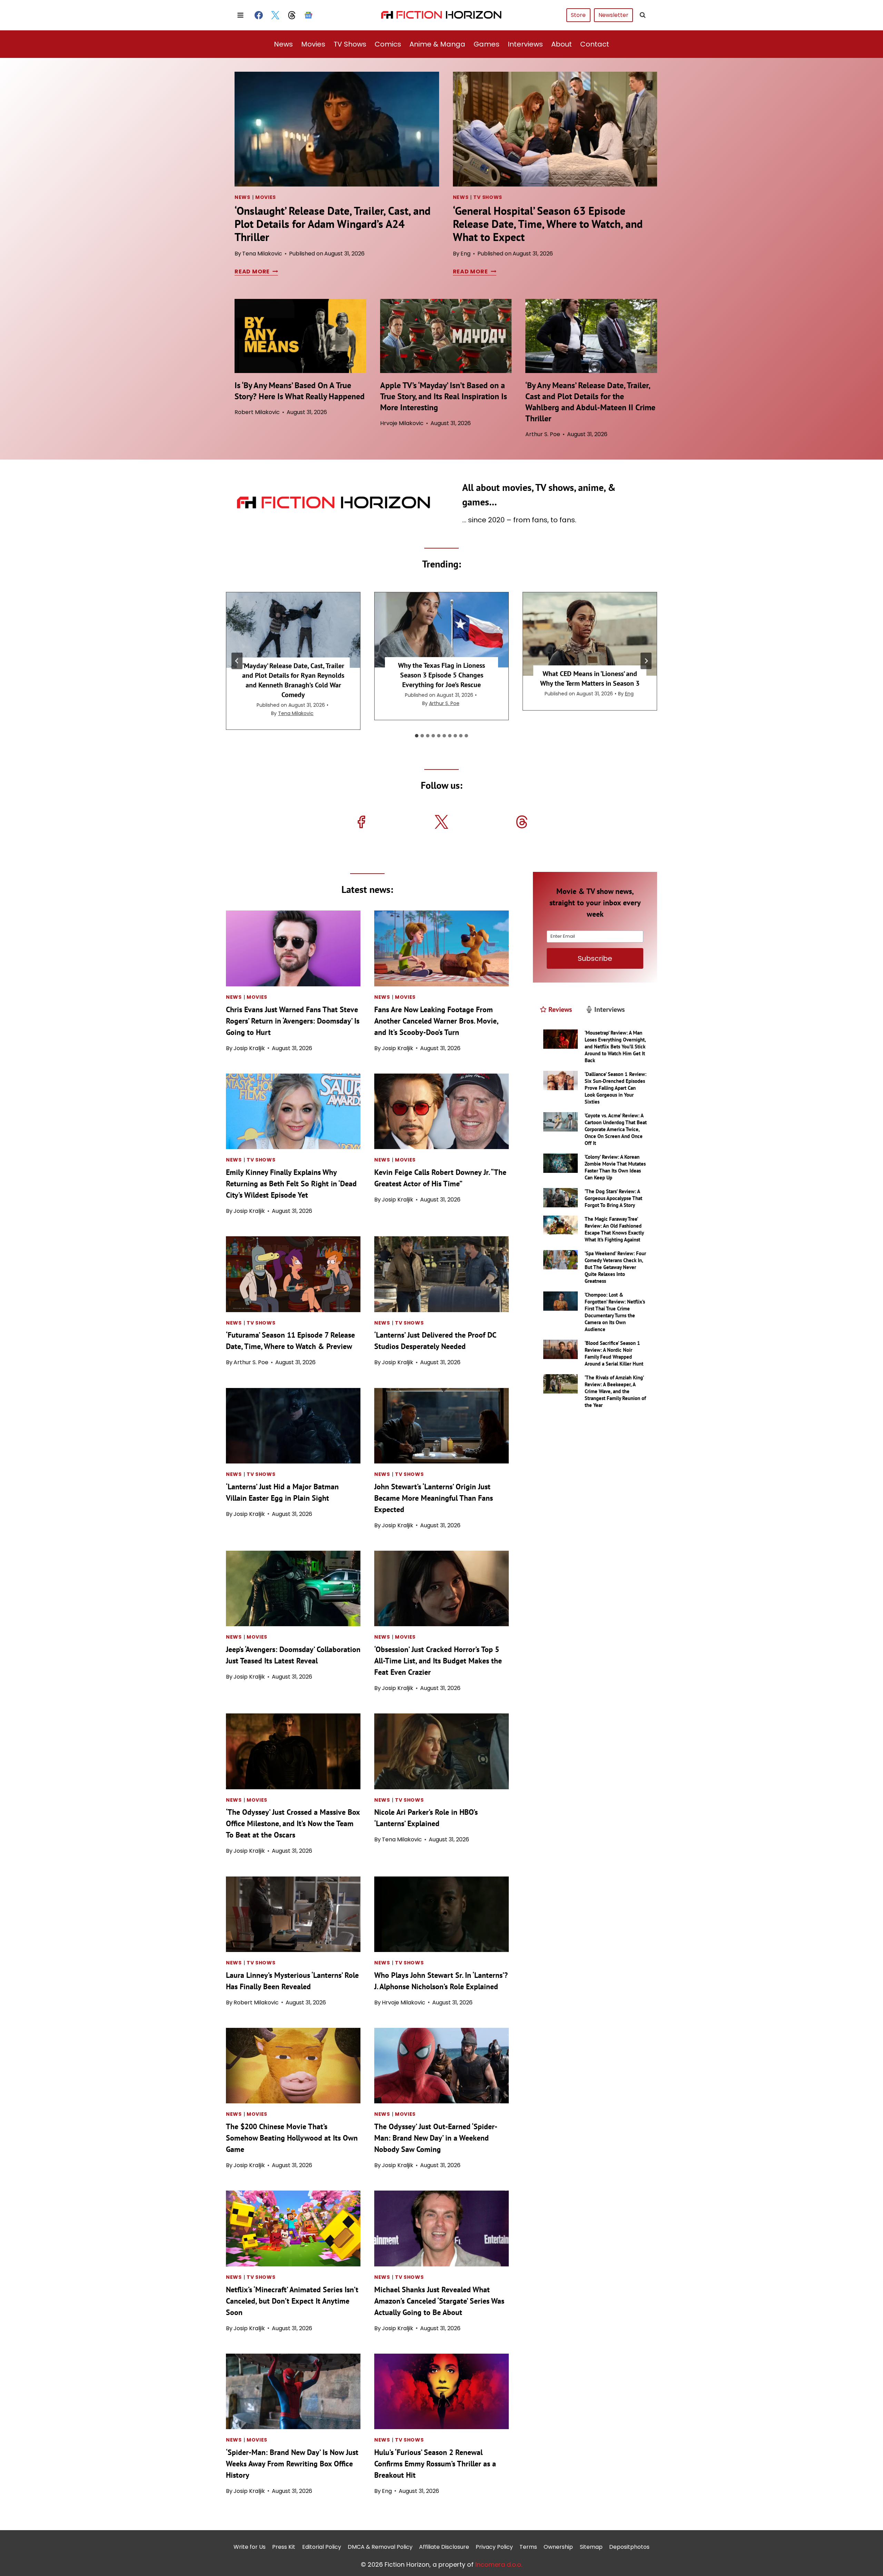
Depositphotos (629, 2547)
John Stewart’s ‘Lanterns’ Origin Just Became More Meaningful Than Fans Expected (434, 1498)
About (562, 44)
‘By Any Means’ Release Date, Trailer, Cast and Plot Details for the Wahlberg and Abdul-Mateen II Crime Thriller (590, 402)
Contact (595, 44)
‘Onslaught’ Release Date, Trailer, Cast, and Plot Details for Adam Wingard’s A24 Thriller (333, 224)
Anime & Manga (437, 44)
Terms (528, 2547)
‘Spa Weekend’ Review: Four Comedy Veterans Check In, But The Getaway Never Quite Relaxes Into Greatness (615, 1267)
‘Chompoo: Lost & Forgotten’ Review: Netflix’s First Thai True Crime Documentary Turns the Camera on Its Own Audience (615, 1312)
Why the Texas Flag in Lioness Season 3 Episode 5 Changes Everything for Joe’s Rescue (441, 675)
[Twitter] (275, 15)
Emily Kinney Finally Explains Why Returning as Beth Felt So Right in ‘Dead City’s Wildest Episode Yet (291, 1184)
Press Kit (284, 2547)
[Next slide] (646, 661)
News (283, 44)
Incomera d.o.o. (499, 2564)
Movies (313, 44)
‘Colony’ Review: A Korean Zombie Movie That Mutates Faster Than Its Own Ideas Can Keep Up (615, 1167)
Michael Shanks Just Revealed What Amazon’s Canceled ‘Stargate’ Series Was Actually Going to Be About (439, 2301)
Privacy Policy (494, 2547)
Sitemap (591, 2547)
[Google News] (308, 15)
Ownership (558, 2547)
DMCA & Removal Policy (380, 2547)
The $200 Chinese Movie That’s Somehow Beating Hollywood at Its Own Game (292, 2138)
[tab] (417, 736)
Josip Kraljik (249, 1048)
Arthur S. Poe (543, 434)
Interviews (525, 44)
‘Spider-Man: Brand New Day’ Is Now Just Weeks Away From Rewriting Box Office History (292, 2464)
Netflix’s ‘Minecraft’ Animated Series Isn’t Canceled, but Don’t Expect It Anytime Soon (292, 2301)
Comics (388, 44)
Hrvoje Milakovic (402, 423)
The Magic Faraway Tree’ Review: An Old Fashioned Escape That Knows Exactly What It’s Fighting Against (614, 1229)
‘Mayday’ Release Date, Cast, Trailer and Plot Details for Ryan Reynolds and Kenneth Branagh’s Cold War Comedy (293, 680)
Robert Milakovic (257, 412)
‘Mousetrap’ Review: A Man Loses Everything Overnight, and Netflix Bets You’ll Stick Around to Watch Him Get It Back (615, 1046)
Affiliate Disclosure (444, 2547)
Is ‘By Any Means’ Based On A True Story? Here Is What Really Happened (300, 391)
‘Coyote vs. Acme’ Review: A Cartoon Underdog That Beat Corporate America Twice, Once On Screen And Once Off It (616, 1129)
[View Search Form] (643, 15)
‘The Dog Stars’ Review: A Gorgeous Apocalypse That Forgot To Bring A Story (613, 1198)
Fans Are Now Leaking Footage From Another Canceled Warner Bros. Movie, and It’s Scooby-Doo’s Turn (436, 1021)
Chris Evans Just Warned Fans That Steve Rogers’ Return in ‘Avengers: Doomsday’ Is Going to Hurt (293, 1021)
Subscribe (595, 958)
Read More (255, 271)
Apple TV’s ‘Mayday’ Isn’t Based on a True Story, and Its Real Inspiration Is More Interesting (444, 396)
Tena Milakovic (262, 254)
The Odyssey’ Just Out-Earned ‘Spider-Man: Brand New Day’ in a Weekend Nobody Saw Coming (436, 2138)
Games (487, 44)
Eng (465, 254)
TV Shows (350, 44)
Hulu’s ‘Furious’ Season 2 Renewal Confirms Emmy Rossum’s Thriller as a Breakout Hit (435, 2464)
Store (578, 15)
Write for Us (250, 2547)
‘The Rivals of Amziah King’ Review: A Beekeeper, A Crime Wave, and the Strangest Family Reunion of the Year (615, 1391)
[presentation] (337, 129)
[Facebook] (259, 15)
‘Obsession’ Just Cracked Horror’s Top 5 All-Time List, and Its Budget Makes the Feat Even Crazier (438, 1661)
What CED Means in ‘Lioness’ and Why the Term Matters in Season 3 (590, 678)
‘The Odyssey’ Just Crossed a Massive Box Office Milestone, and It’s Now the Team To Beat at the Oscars (293, 1823)
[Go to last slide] (237, 661)
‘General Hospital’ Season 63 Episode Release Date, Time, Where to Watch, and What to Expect (548, 224)
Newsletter (613, 15)
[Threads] (292, 15)
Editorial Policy (322, 2547)
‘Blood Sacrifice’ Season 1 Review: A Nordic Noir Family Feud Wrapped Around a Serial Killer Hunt (614, 1353)
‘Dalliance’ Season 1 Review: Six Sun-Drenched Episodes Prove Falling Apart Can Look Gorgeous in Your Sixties (616, 1088)
